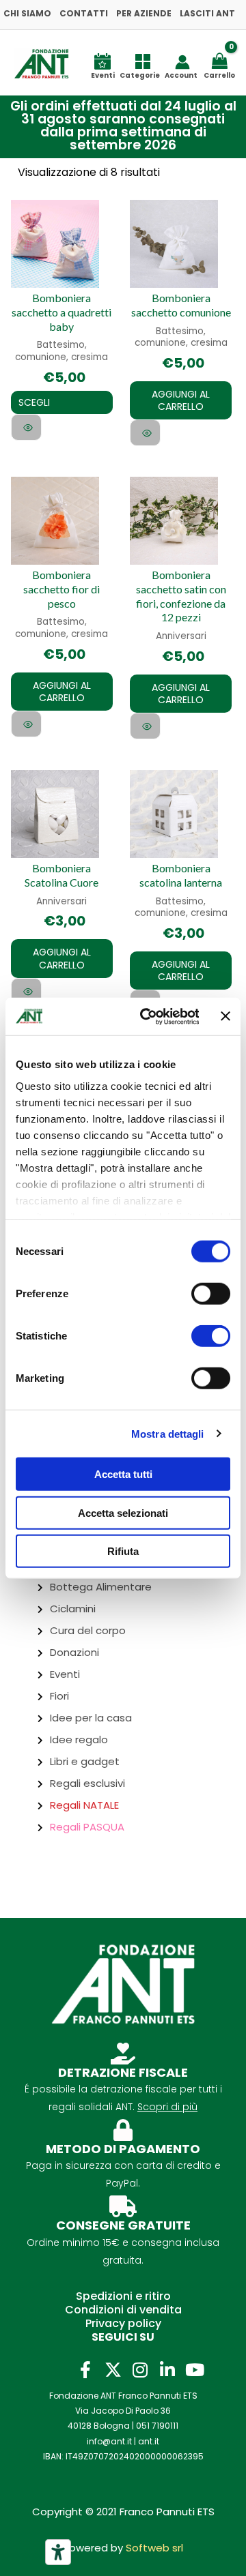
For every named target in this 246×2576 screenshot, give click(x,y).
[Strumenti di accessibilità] (58, 2552)
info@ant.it (109, 2441)
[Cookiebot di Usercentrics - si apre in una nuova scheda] (147, 1016)
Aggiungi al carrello (181, 400)
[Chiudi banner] (225, 1016)
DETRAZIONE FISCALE (123, 2072)
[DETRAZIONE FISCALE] (123, 2054)
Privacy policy (123, 2323)
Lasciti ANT (207, 13)
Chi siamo (27, 13)
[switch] (211, 1294)
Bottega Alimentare (101, 1587)
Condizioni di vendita (123, 2310)
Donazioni (74, 1652)
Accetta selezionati (123, 1512)
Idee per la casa (91, 1718)
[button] (116, 126)
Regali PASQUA (87, 1827)
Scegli (34, 402)
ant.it (149, 2441)
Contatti (84, 13)
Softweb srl (154, 2548)
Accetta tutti (123, 1474)
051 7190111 (157, 2426)
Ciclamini (73, 1609)
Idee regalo (79, 1739)
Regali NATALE (84, 1805)
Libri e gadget (85, 1761)
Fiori (59, 1696)
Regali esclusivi (87, 1783)
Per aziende (144, 13)
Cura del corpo (88, 1630)
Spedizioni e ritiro (123, 2296)
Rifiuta (123, 1551)
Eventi (65, 1674)
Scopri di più (167, 2107)
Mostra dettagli (168, 1433)
